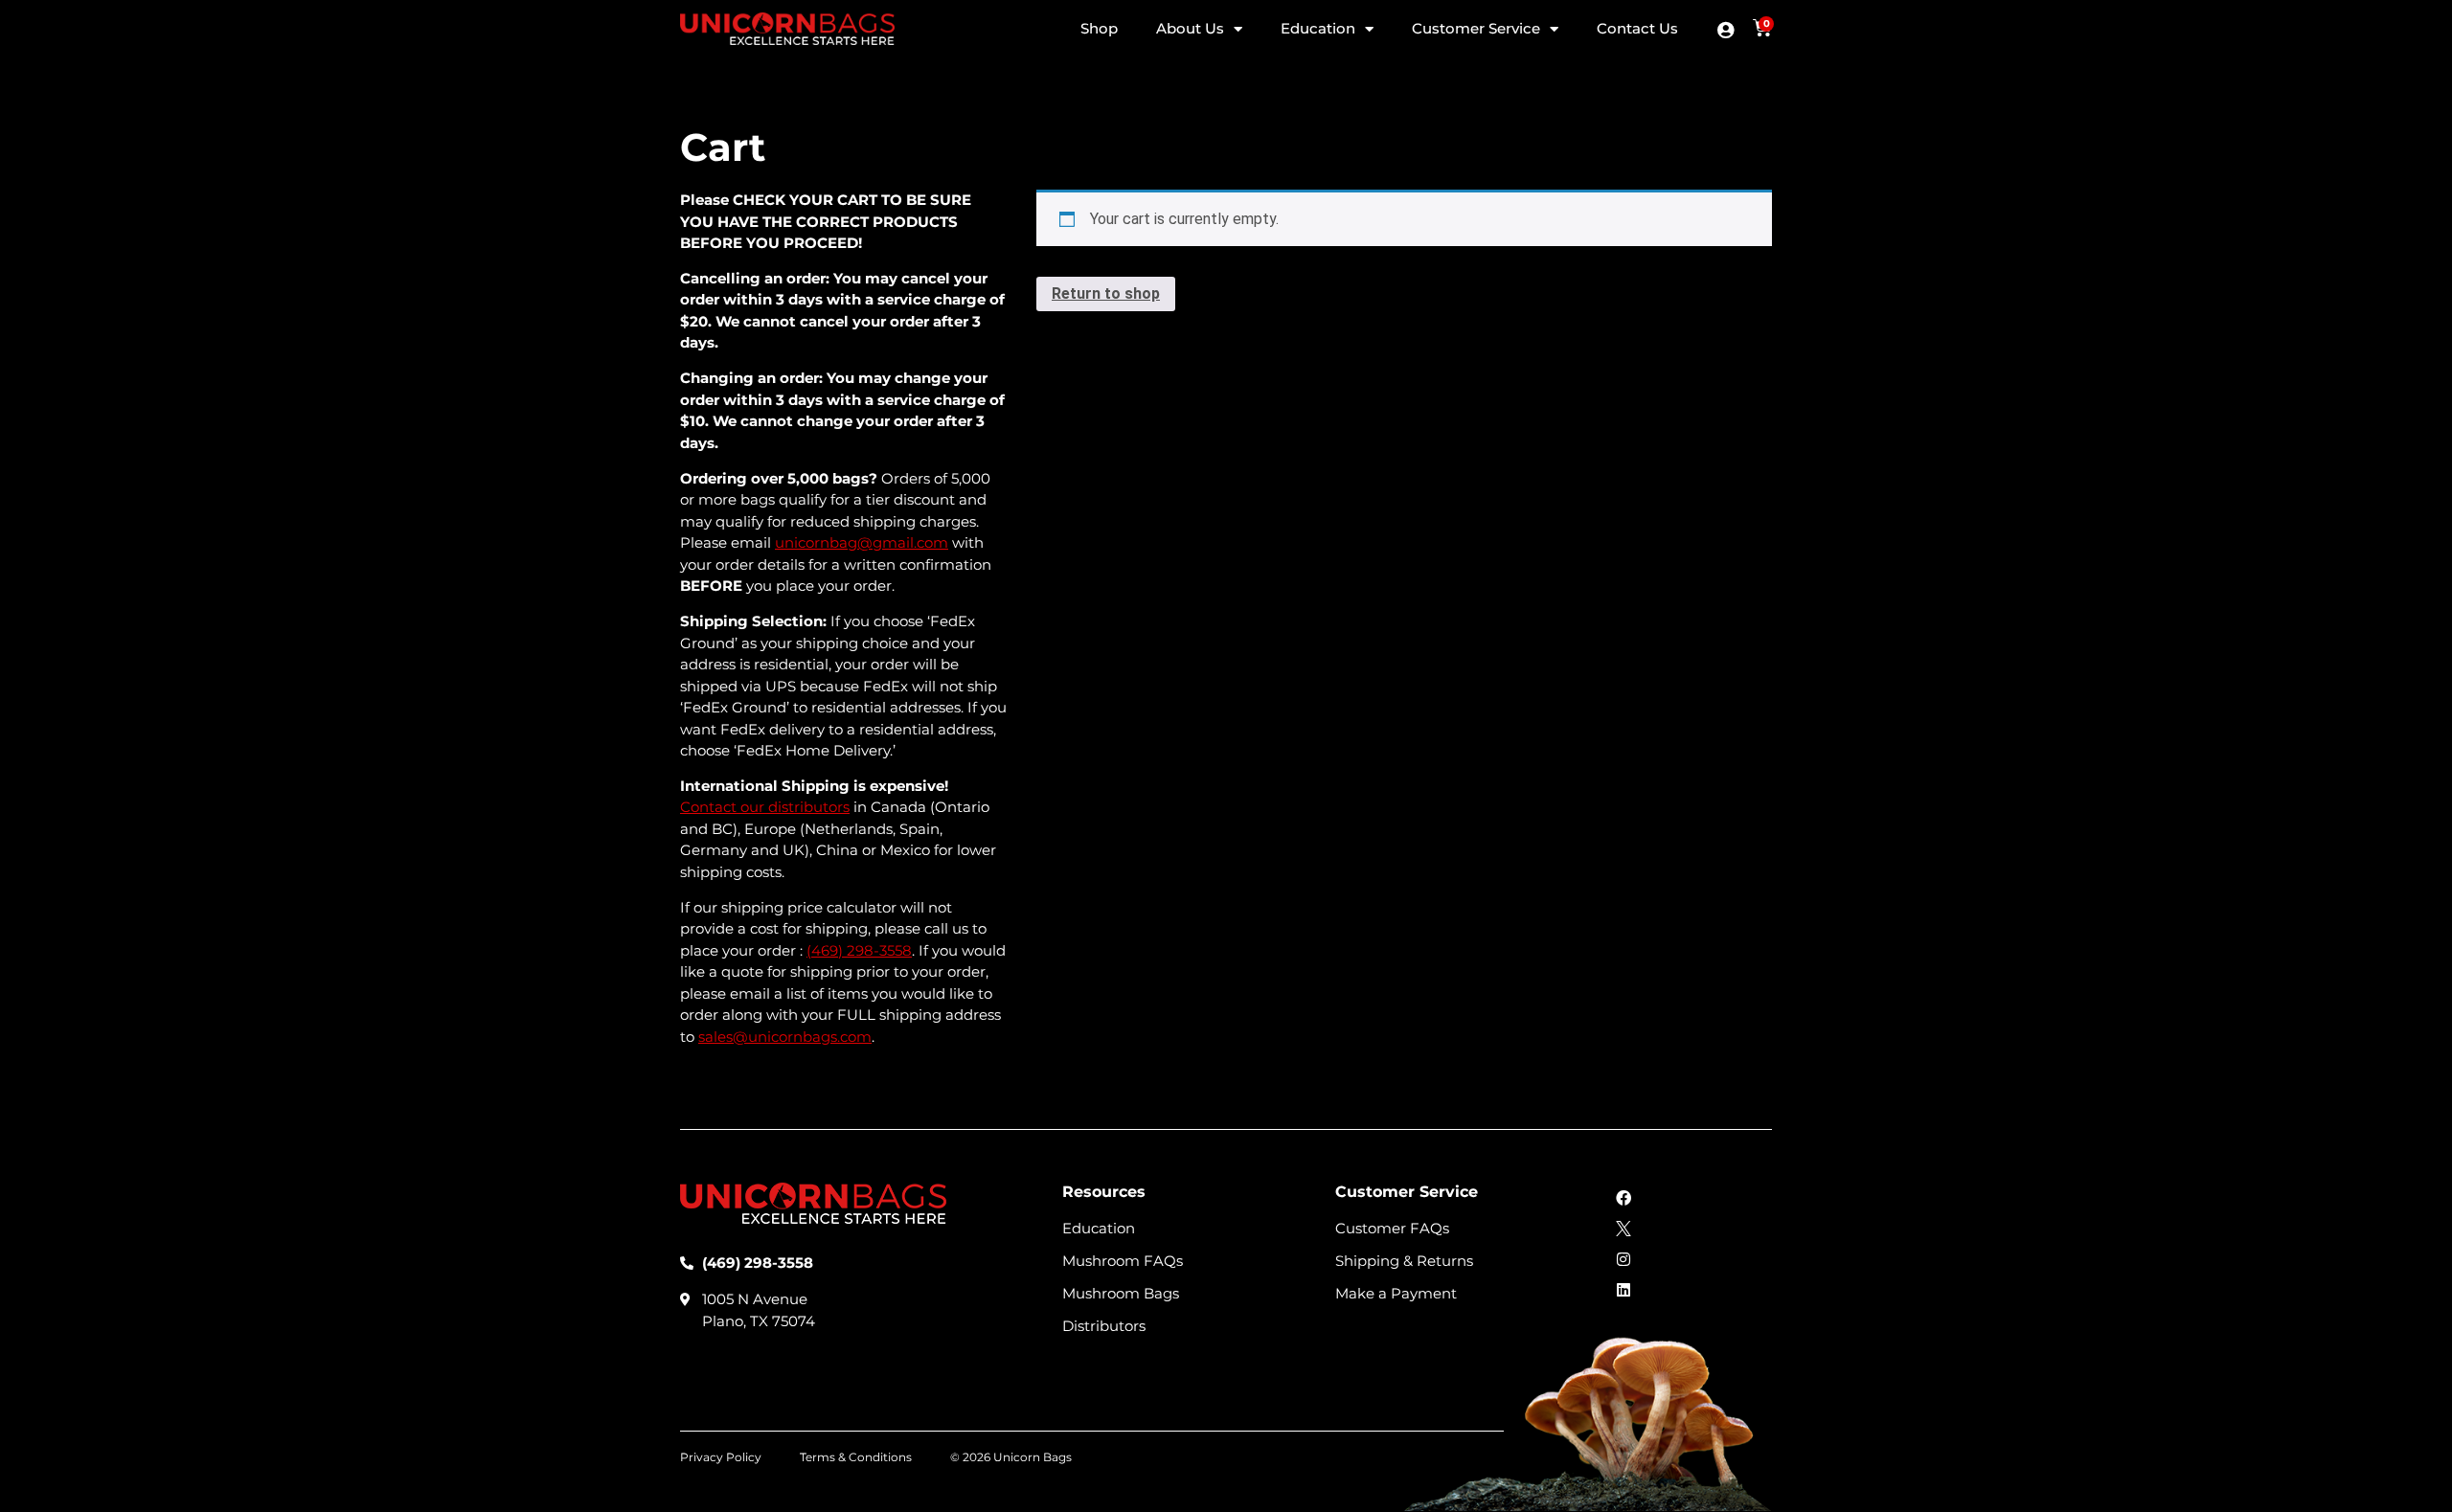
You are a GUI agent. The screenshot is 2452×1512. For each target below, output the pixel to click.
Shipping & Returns (1404, 1261)
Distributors (1104, 1326)
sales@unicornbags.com (785, 1037)
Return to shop (1106, 293)
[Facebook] (1623, 1198)
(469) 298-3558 (859, 950)
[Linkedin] (1623, 1290)
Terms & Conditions (856, 1457)
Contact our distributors (765, 807)
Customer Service (1476, 28)
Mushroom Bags (1121, 1294)
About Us (1190, 28)
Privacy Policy (721, 1457)
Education (1318, 28)
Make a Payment (1396, 1294)
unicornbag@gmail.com (862, 542)
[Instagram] (1623, 1259)
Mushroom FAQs (1123, 1261)
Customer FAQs (1392, 1229)
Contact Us (1637, 28)
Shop (1099, 28)
